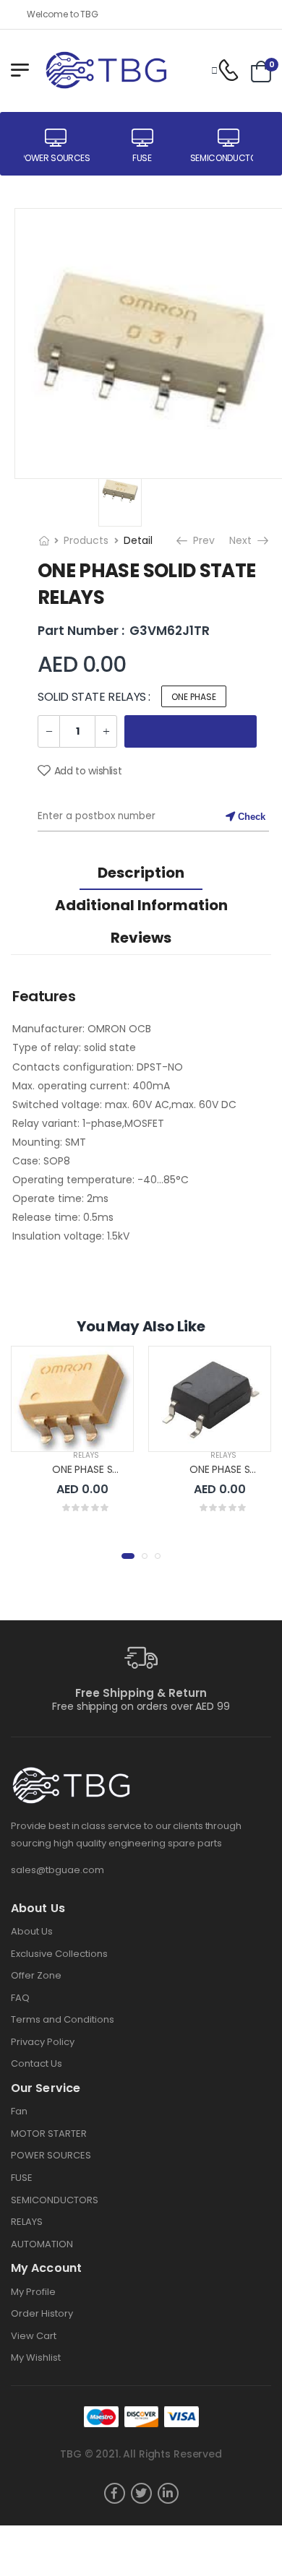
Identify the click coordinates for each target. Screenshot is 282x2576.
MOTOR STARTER (49, 2134)
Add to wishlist (88, 771)
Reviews (141, 938)
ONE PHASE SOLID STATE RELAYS (128, 1469)
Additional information (141, 905)
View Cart (34, 2336)
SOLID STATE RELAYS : (94, 697)
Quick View (72, 1434)
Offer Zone (36, 1975)
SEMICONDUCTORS (55, 2200)
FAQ (20, 1998)
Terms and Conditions (63, 2019)
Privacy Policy (43, 2042)
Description (141, 873)
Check (250, 817)
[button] (128, 1556)
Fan (19, 2111)
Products (86, 540)
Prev (200, 540)
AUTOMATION (42, 2244)
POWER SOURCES (51, 2155)
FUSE (22, 2178)
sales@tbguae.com (57, 1870)
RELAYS (86, 1455)
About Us (32, 1931)
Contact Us (37, 2063)
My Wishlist (36, 2357)
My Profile (33, 2292)
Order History (42, 2313)
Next (242, 540)
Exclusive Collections (59, 1954)
